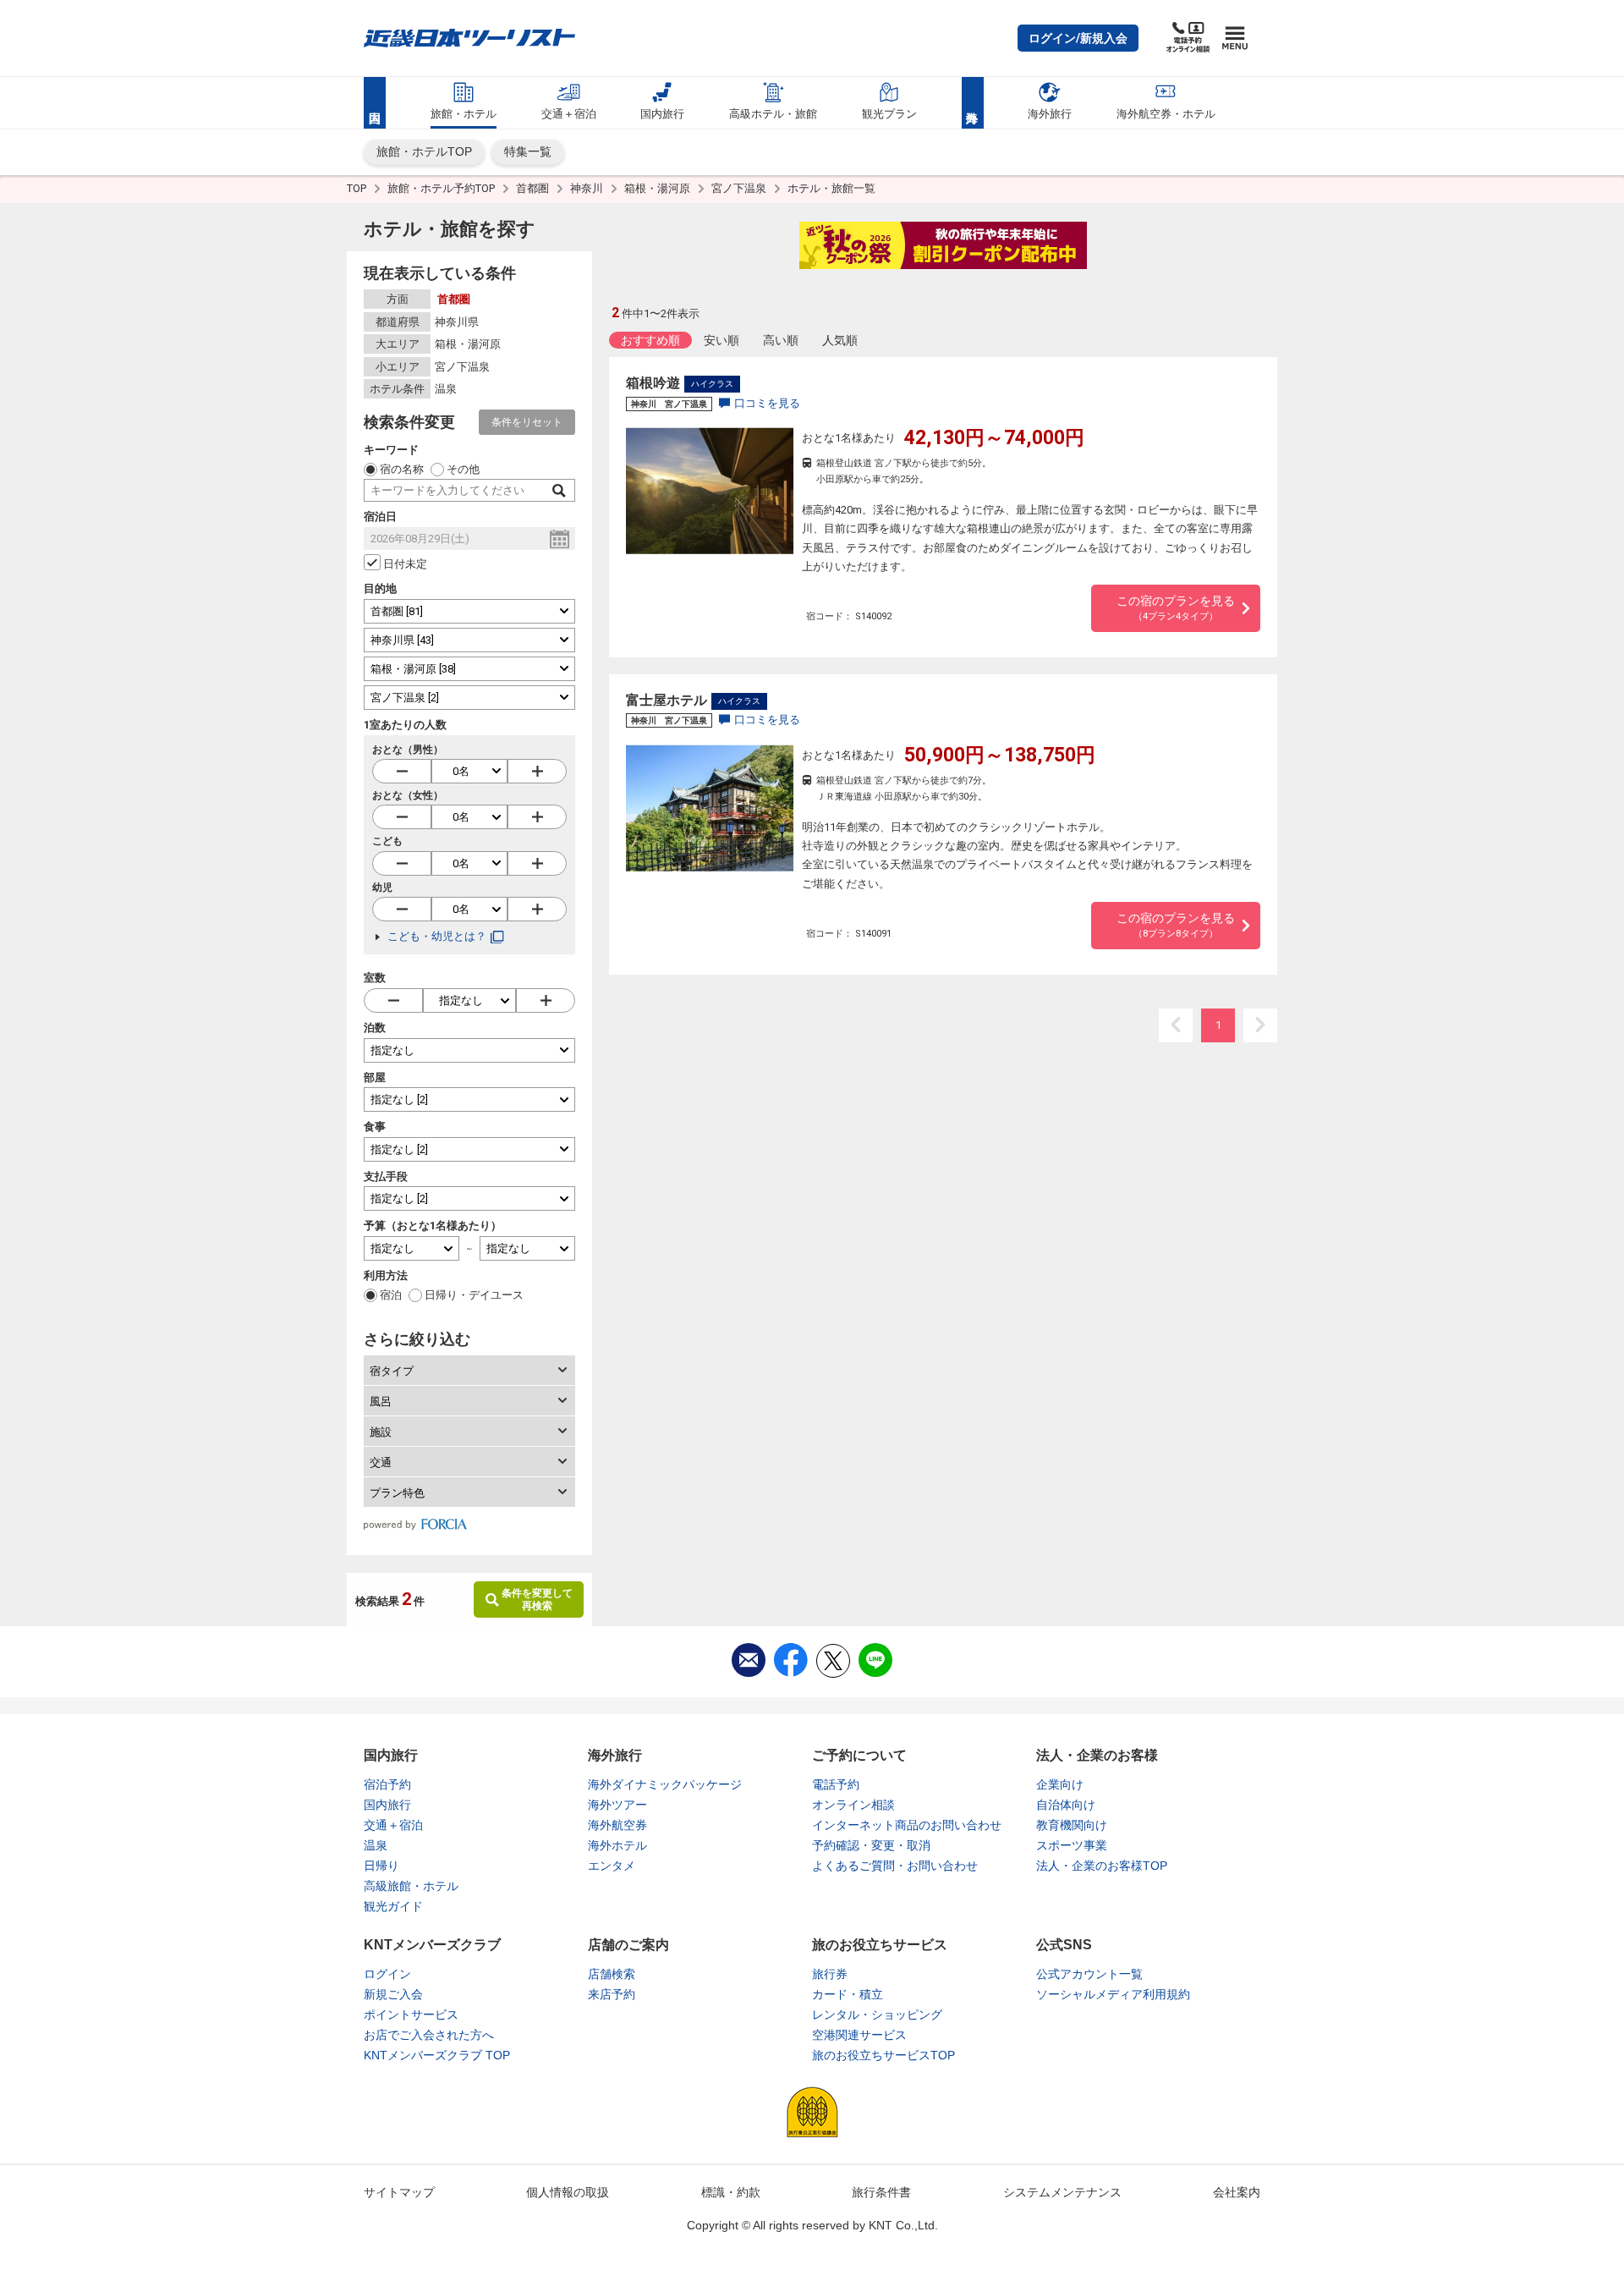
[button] (1078, 38)
